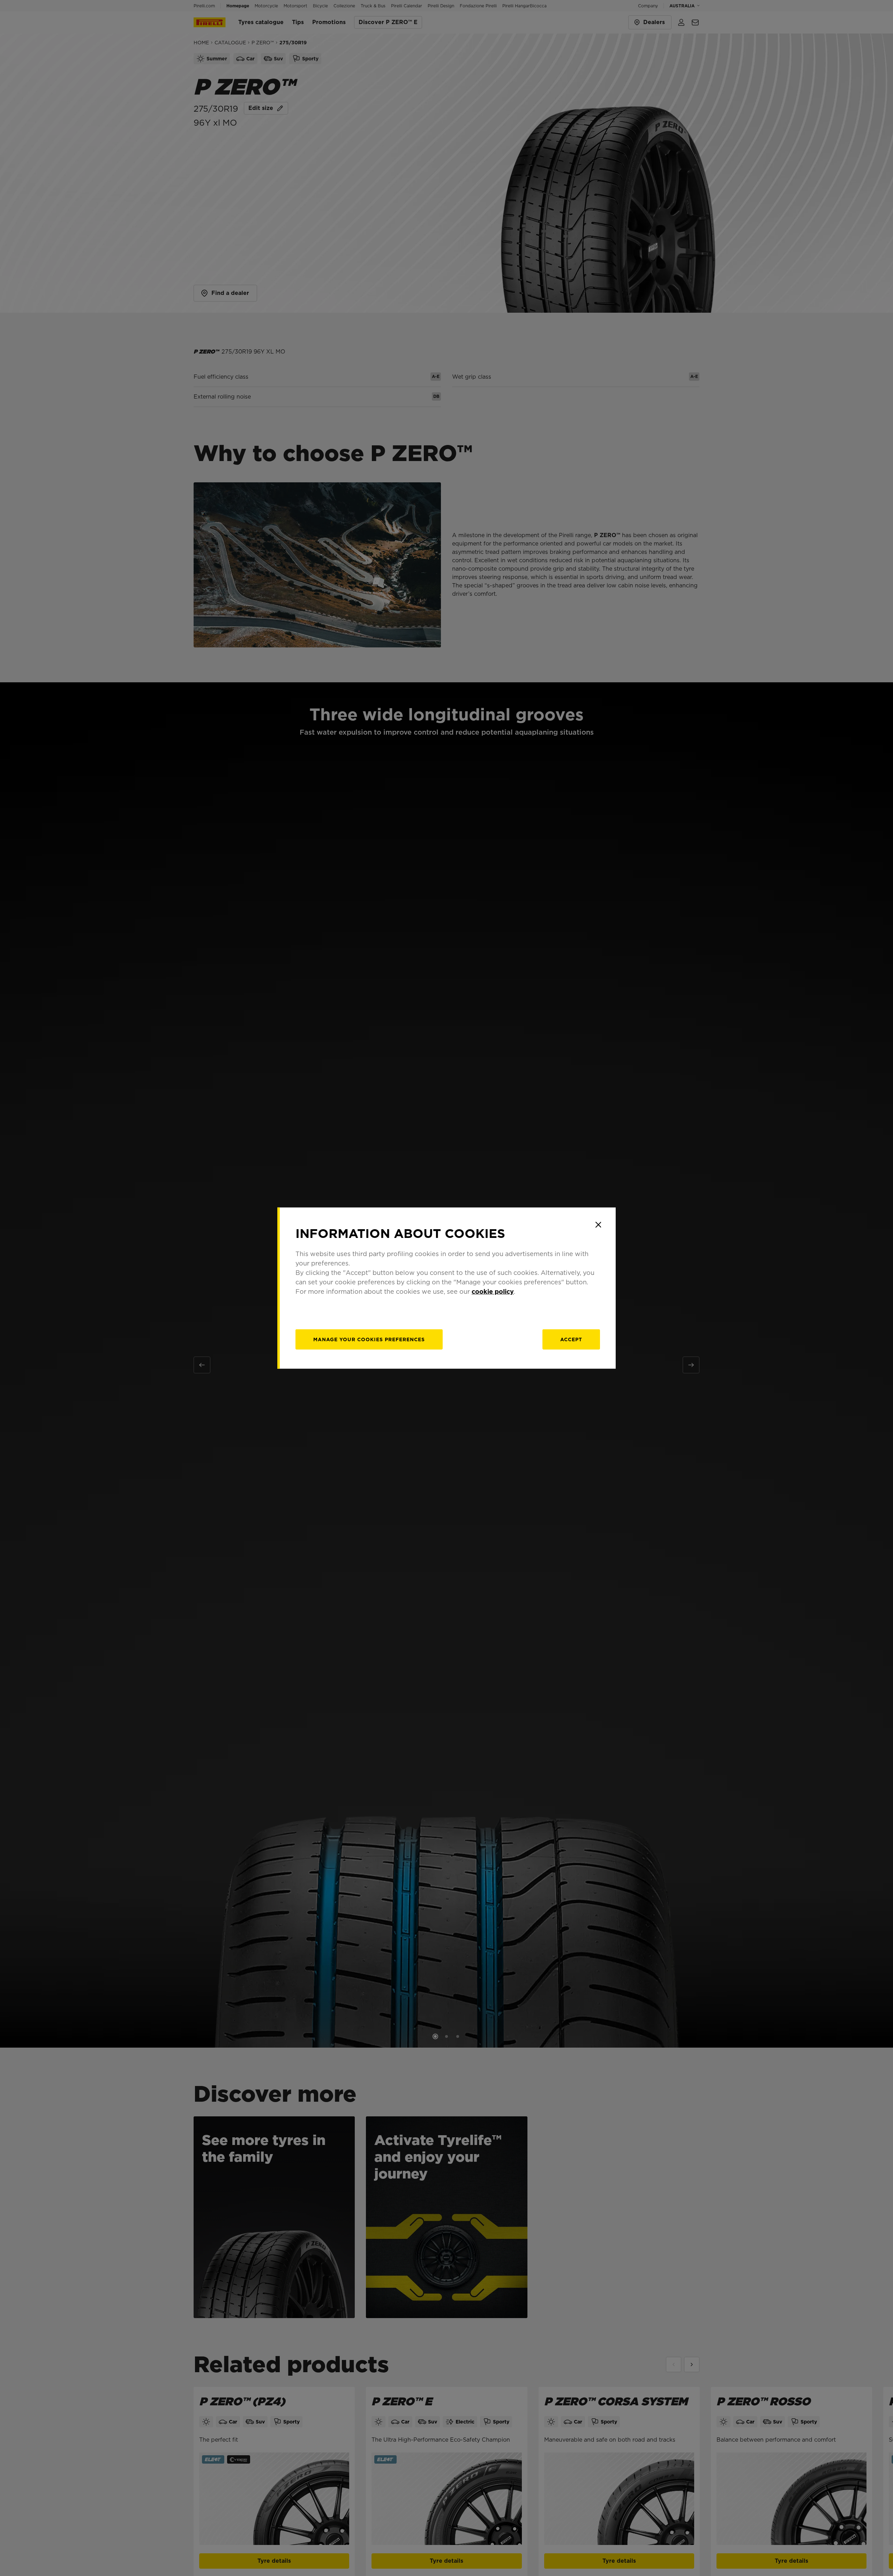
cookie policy (493, 1291)
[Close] (598, 1225)
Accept (571, 1339)
